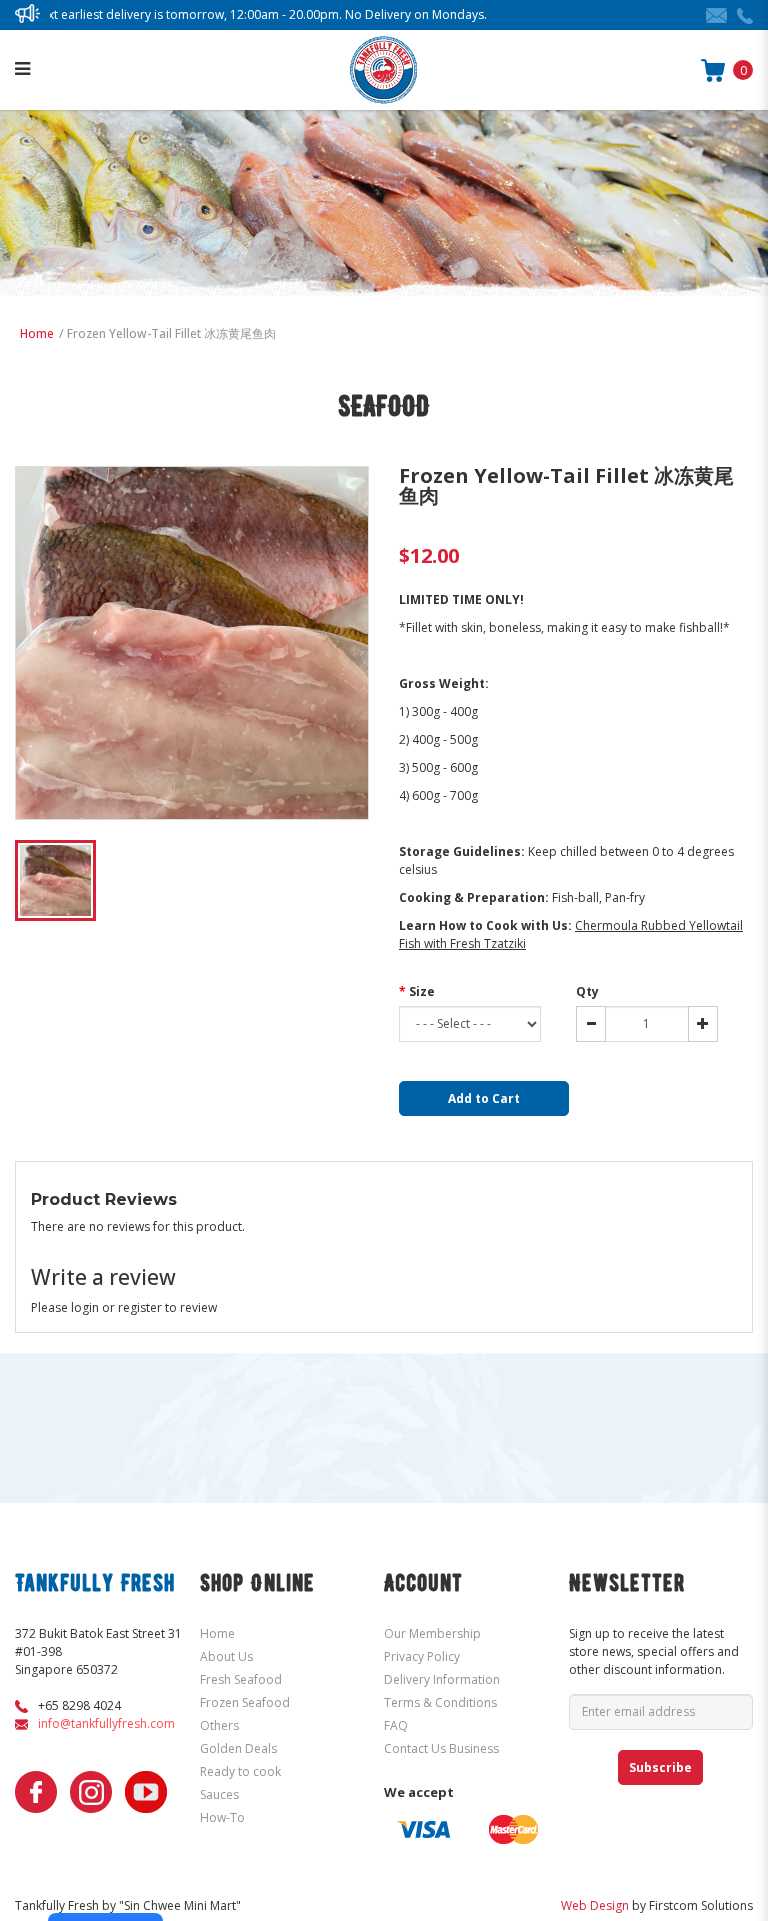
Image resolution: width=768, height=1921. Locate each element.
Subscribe (660, 1767)
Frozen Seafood (245, 1702)
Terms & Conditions (440, 1702)
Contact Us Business (441, 1748)
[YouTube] (146, 1792)
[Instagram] (91, 1792)
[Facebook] (36, 1792)
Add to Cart (484, 1098)
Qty (587, 991)
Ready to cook (240, 1771)
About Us (226, 1656)
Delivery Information (442, 1679)
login (85, 1307)
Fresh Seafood (241, 1679)
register (140, 1307)
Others (219, 1725)
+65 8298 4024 (79, 1705)
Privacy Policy (422, 1656)
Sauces (219, 1794)
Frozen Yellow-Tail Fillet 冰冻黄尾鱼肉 (171, 333)
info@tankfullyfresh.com (106, 1723)
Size (422, 991)
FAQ (396, 1725)
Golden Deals (238, 1748)
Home (37, 333)
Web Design (595, 1905)
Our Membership (432, 1633)
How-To (222, 1817)
